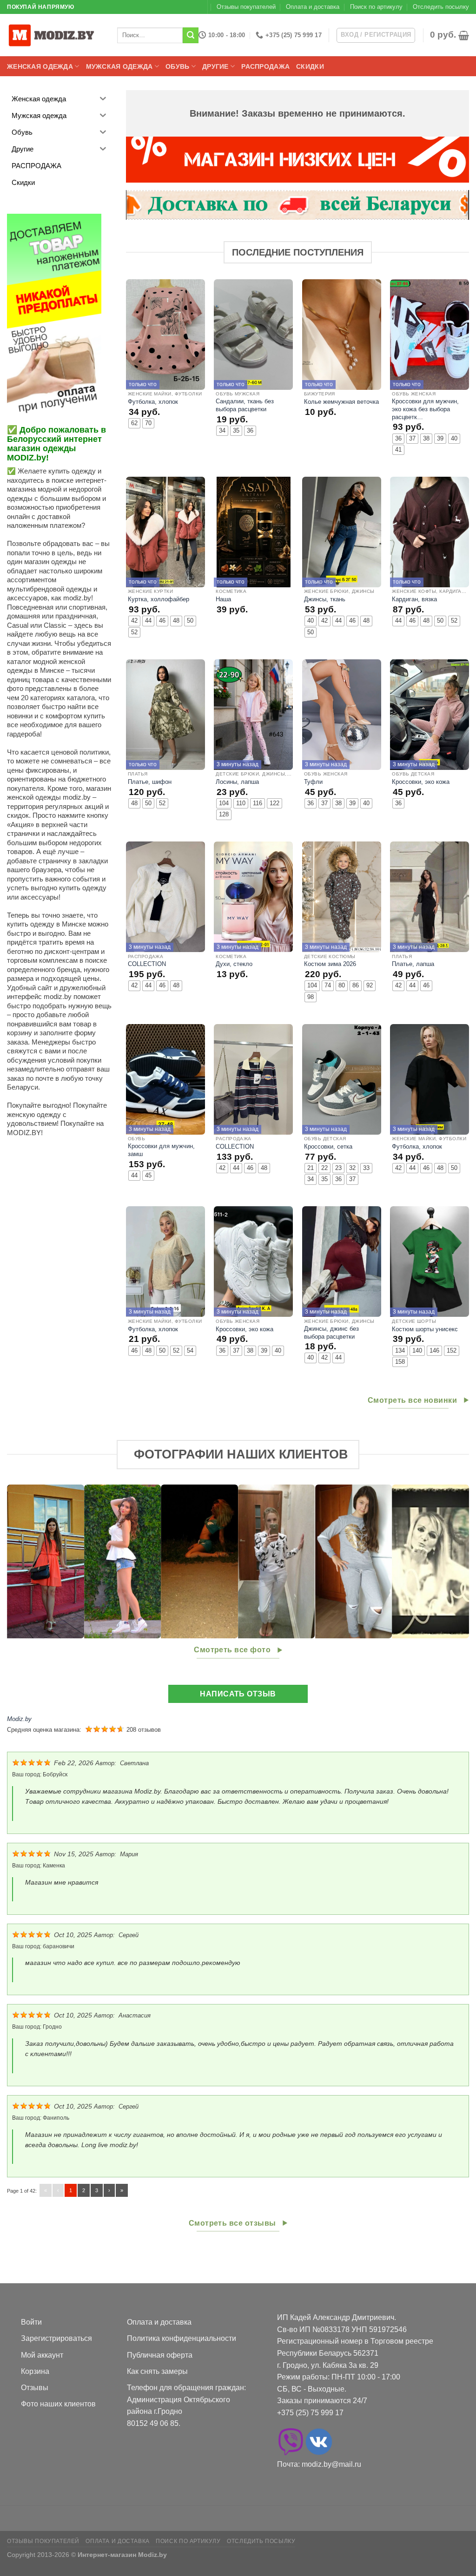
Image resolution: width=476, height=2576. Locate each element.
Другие (215, 66)
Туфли (313, 782)
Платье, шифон (150, 782)
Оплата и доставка (313, 7)
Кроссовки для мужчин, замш (161, 1150)
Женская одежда (40, 66)
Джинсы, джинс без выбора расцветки (331, 1333)
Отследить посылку (441, 7)
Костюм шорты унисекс (425, 1329)
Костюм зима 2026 (330, 964)
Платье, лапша (413, 964)
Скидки (310, 66)
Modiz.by (19, 1719)
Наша (223, 599)
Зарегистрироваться (56, 2338)
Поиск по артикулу (376, 7)
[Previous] (28, 1562)
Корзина (35, 2371)
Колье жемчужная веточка (341, 402)
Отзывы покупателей (246, 7)
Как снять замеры (157, 2371)
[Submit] (191, 35)
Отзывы (35, 2388)
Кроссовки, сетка (328, 1147)
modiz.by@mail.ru (331, 2464)
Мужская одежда (119, 66)
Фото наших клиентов (58, 2404)
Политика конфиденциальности (182, 2338)
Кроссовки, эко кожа (421, 782)
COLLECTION (147, 964)
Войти (31, 2322)
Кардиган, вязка (414, 599)
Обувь (177, 66)
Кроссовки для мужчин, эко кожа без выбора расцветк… (425, 409)
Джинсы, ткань (325, 599)
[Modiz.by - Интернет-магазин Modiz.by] (53, 35)
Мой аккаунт (42, 2355)
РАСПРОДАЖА (265, 66)
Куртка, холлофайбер (159, 599)
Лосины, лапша (237, 782)
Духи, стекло (234, 964)
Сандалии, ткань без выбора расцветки (245, 405)
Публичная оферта (160, 2355)
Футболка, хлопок (153, 402)
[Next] (448, 1562)
